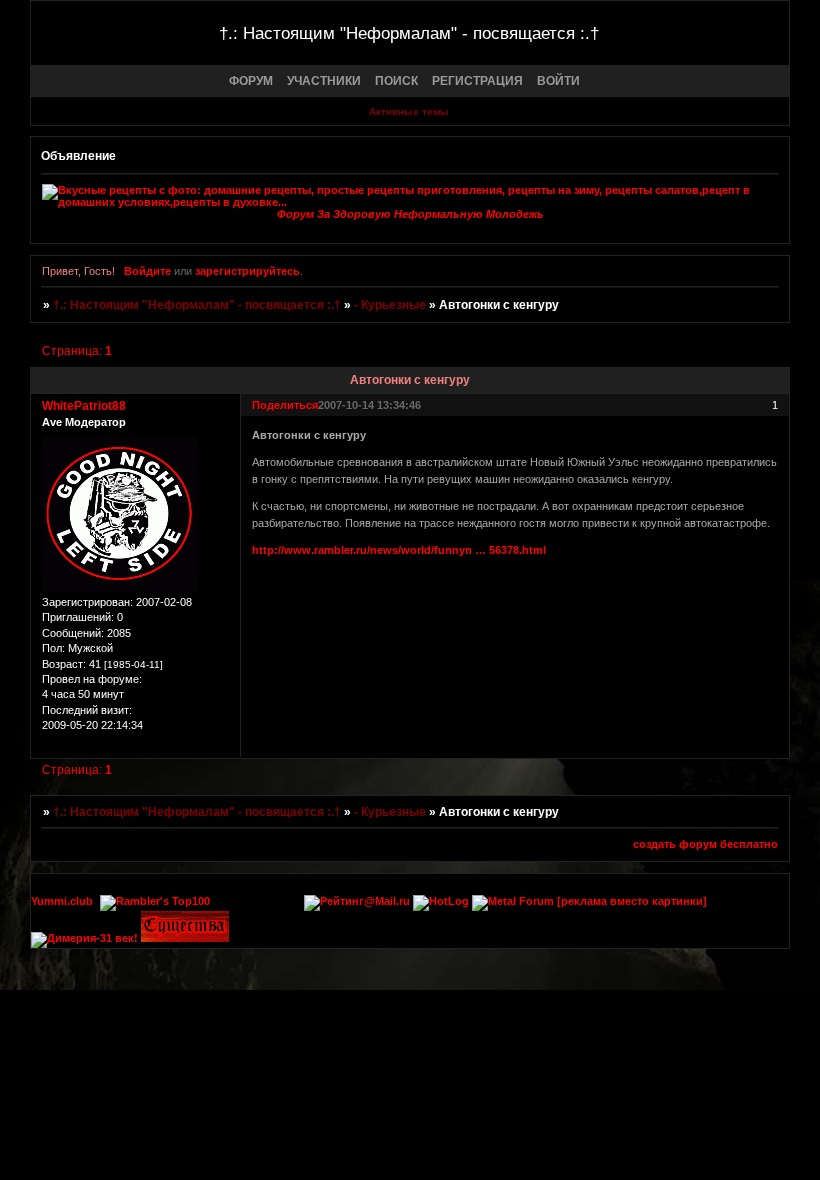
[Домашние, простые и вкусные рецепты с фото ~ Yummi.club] (410, 196)
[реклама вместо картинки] (632, 901)
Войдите (147, 271)
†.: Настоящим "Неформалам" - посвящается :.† (197, 305)
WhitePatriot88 (84, 406)
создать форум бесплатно (705, 844)
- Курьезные (390, 305)
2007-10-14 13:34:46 (369, 405)
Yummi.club (62, 901)
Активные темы (409, 111)
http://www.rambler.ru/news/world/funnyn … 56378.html (399, 550)
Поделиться (285, 405)
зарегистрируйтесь (247, 271)
